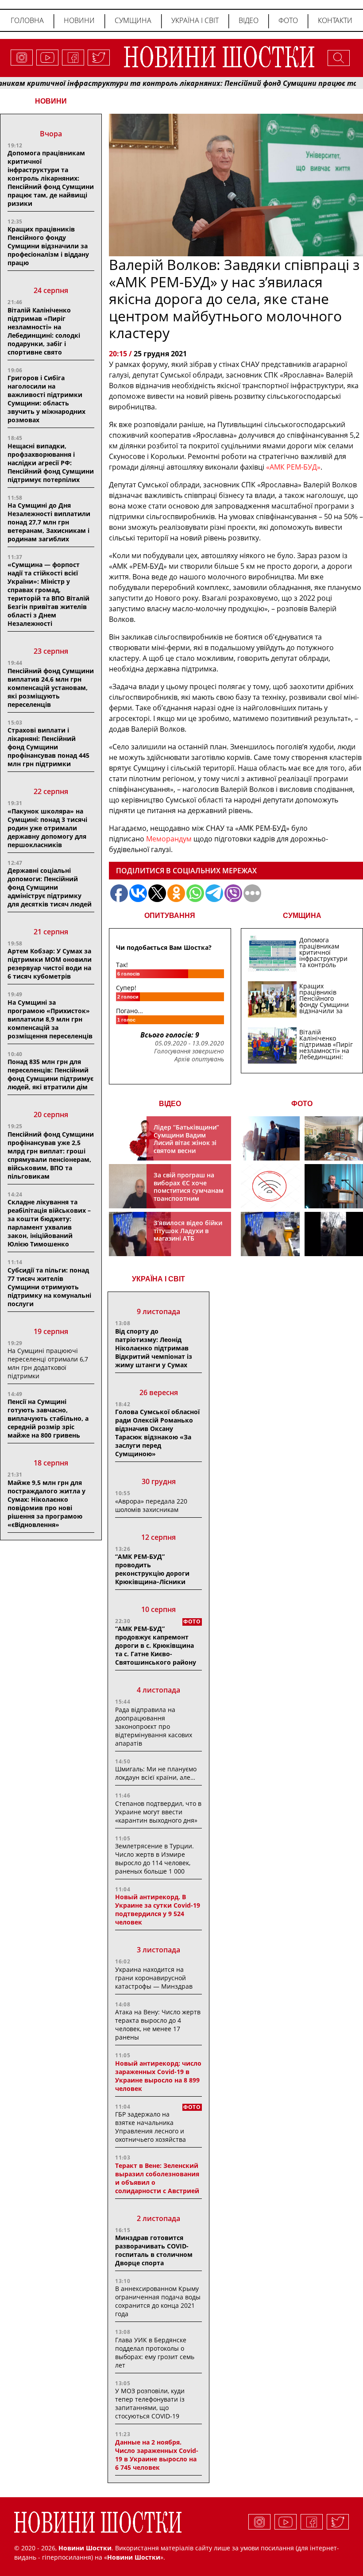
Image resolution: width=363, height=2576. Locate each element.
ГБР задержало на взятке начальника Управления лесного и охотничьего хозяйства (151, 2127)
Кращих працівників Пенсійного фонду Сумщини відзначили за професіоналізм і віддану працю (48, 246)
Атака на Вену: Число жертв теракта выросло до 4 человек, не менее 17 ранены (158, 2025)
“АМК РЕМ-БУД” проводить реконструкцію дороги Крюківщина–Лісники (152, 1569)
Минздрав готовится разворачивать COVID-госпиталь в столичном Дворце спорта (154, 2250)
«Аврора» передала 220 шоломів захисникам (151, 1505)
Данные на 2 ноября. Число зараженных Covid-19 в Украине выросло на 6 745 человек (157, 2455)
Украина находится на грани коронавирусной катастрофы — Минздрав (154, 1978)
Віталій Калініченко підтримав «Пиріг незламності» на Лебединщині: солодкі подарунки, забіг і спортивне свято (44, 331)
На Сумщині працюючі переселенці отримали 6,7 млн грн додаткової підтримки (48, 1363)
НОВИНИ (51, 101)
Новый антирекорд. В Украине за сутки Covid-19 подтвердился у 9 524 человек (158, 1909)
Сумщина (133, 20)
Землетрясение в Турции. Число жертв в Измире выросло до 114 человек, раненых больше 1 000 (154, 1859)
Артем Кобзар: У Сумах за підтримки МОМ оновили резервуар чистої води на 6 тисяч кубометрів (50, 964)
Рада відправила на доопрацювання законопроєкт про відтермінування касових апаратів (154, 1726)
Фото (288, 20)
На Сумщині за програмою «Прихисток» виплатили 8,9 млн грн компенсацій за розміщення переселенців (50, 1019)
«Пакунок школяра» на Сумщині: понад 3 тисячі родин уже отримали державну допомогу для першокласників (47, 828)
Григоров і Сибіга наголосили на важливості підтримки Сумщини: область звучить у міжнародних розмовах (46, 399)
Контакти (335, 20)
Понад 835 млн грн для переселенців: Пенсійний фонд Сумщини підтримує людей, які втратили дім (50, 1074)
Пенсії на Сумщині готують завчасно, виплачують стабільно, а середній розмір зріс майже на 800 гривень (48, 1418)
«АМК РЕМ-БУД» (292, 467)
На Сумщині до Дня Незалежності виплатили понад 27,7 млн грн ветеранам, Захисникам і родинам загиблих (49, 522)
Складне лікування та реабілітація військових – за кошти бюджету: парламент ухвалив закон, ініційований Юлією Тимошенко (49, 1223)
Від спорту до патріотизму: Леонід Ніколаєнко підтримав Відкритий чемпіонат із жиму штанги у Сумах (154, 1348)
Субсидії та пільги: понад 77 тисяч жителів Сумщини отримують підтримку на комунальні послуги (49, 1287)
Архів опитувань (199, 1059)
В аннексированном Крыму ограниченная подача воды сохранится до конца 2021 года (158, 2301)
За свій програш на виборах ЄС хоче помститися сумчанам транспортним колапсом (189, 1190)
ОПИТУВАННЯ (170, 916)
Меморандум (169, 839)
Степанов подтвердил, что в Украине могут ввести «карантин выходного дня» (158, 1812)
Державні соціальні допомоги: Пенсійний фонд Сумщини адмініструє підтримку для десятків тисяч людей (50, 887)
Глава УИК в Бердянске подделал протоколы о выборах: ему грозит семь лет (155, 2352)
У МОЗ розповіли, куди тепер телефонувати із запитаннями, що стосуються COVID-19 (150, 2403)
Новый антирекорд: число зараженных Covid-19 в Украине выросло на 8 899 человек (158, 2076)
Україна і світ (195, 20)
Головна (27, 20)
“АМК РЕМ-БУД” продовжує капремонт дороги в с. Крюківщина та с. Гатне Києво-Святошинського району (156, 1645)
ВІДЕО (170, 1104)
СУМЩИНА (302, 916)
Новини (79, 20)
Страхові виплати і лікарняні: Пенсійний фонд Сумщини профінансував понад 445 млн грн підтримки (48, 747)
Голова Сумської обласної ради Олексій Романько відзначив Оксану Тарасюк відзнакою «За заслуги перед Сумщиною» (157, 1433)
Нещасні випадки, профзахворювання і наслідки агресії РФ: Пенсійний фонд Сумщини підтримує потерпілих (51, 463)
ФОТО (302, 1104)
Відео (249, 20)
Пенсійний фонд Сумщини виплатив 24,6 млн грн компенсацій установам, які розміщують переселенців (51, 688)
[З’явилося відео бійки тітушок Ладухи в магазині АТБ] (270, 1234)
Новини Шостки (134, 2557)
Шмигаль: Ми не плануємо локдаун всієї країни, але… (156, 1773)
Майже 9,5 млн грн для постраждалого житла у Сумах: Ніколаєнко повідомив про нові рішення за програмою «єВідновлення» (46, 1504)
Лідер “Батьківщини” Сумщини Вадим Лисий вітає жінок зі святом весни (186, 1139)
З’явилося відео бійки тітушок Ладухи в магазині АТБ (188, 1230)
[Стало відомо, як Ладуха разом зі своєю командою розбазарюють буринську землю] (270, 1138)
